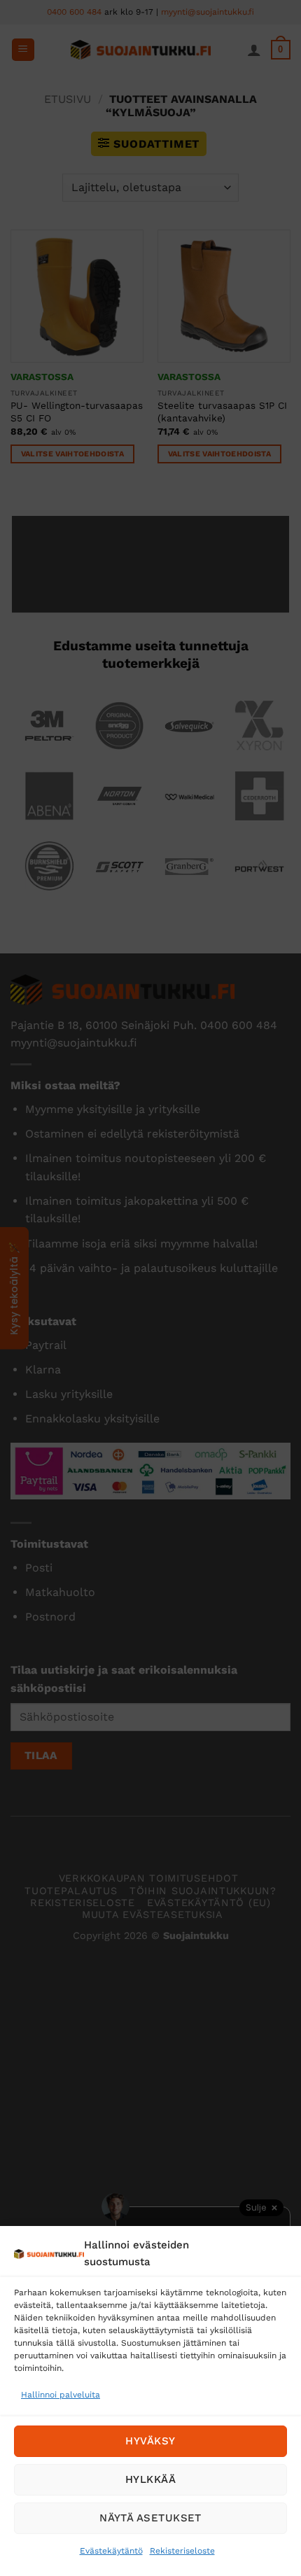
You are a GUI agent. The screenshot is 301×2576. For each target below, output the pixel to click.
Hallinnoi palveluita (61, 2395)
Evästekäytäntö (111, 2551)
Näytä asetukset (150, 2518)
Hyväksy (150, 2441)
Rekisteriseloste (182, 2551)
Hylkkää (150, 2479)
